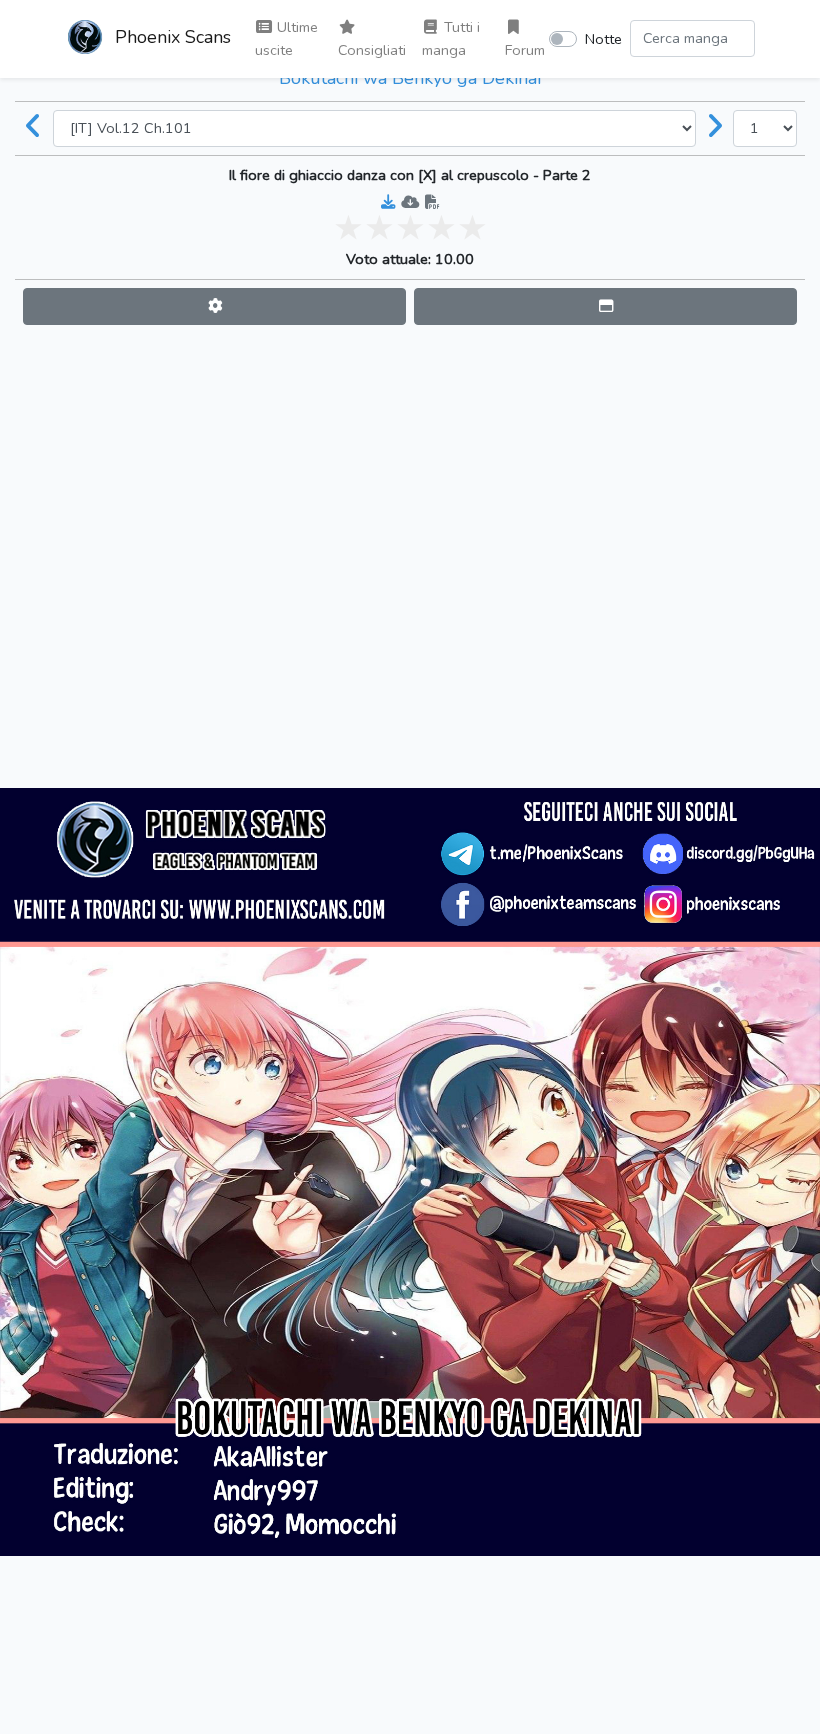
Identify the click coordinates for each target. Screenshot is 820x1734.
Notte (603, 39)
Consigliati (372, 50)
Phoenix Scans (170, 37)
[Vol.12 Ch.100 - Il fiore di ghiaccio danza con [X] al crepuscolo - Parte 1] (34, 128)
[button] (214, 306)
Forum (525, 50)
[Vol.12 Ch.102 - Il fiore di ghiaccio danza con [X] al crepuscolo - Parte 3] (715, 128)
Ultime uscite (286, 38)
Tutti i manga (451, 38)
